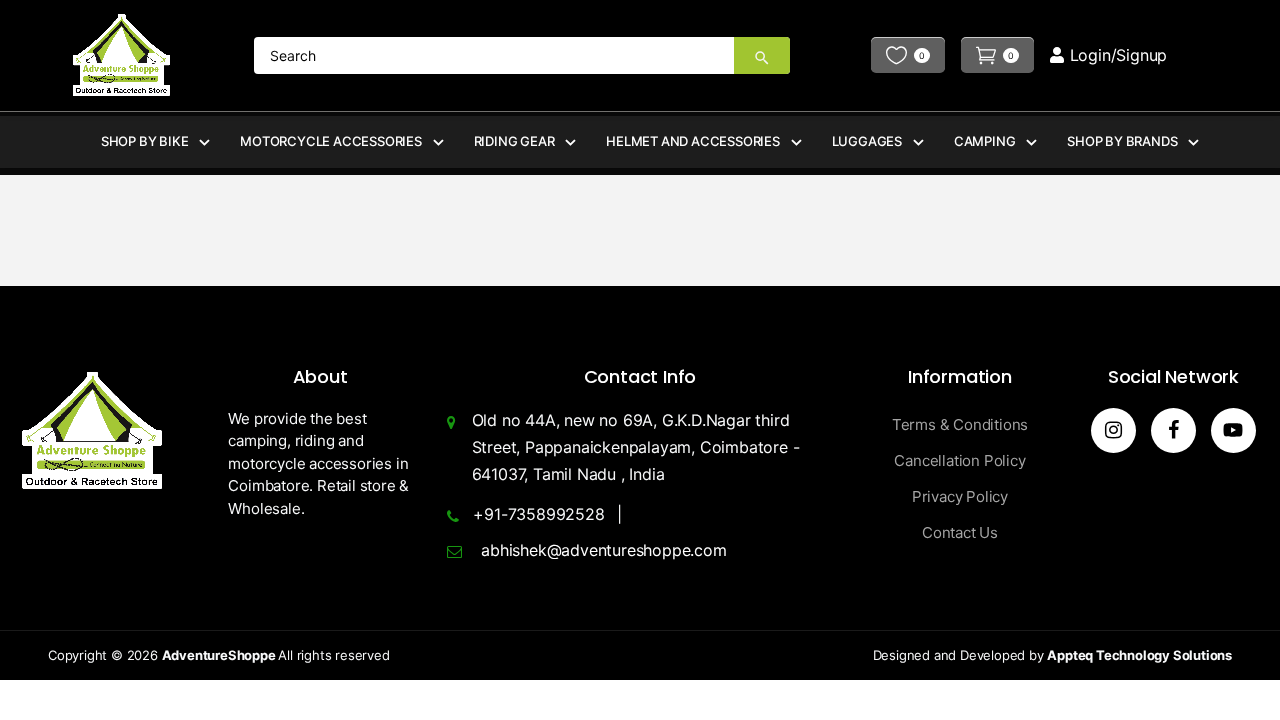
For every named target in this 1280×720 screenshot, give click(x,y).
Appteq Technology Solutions (1139, 655)
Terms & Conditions (960, 424)
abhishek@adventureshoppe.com (603, 550)
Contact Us (960, 532)
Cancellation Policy (959, 460)
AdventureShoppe (220, 655)
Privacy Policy (960, 496)
